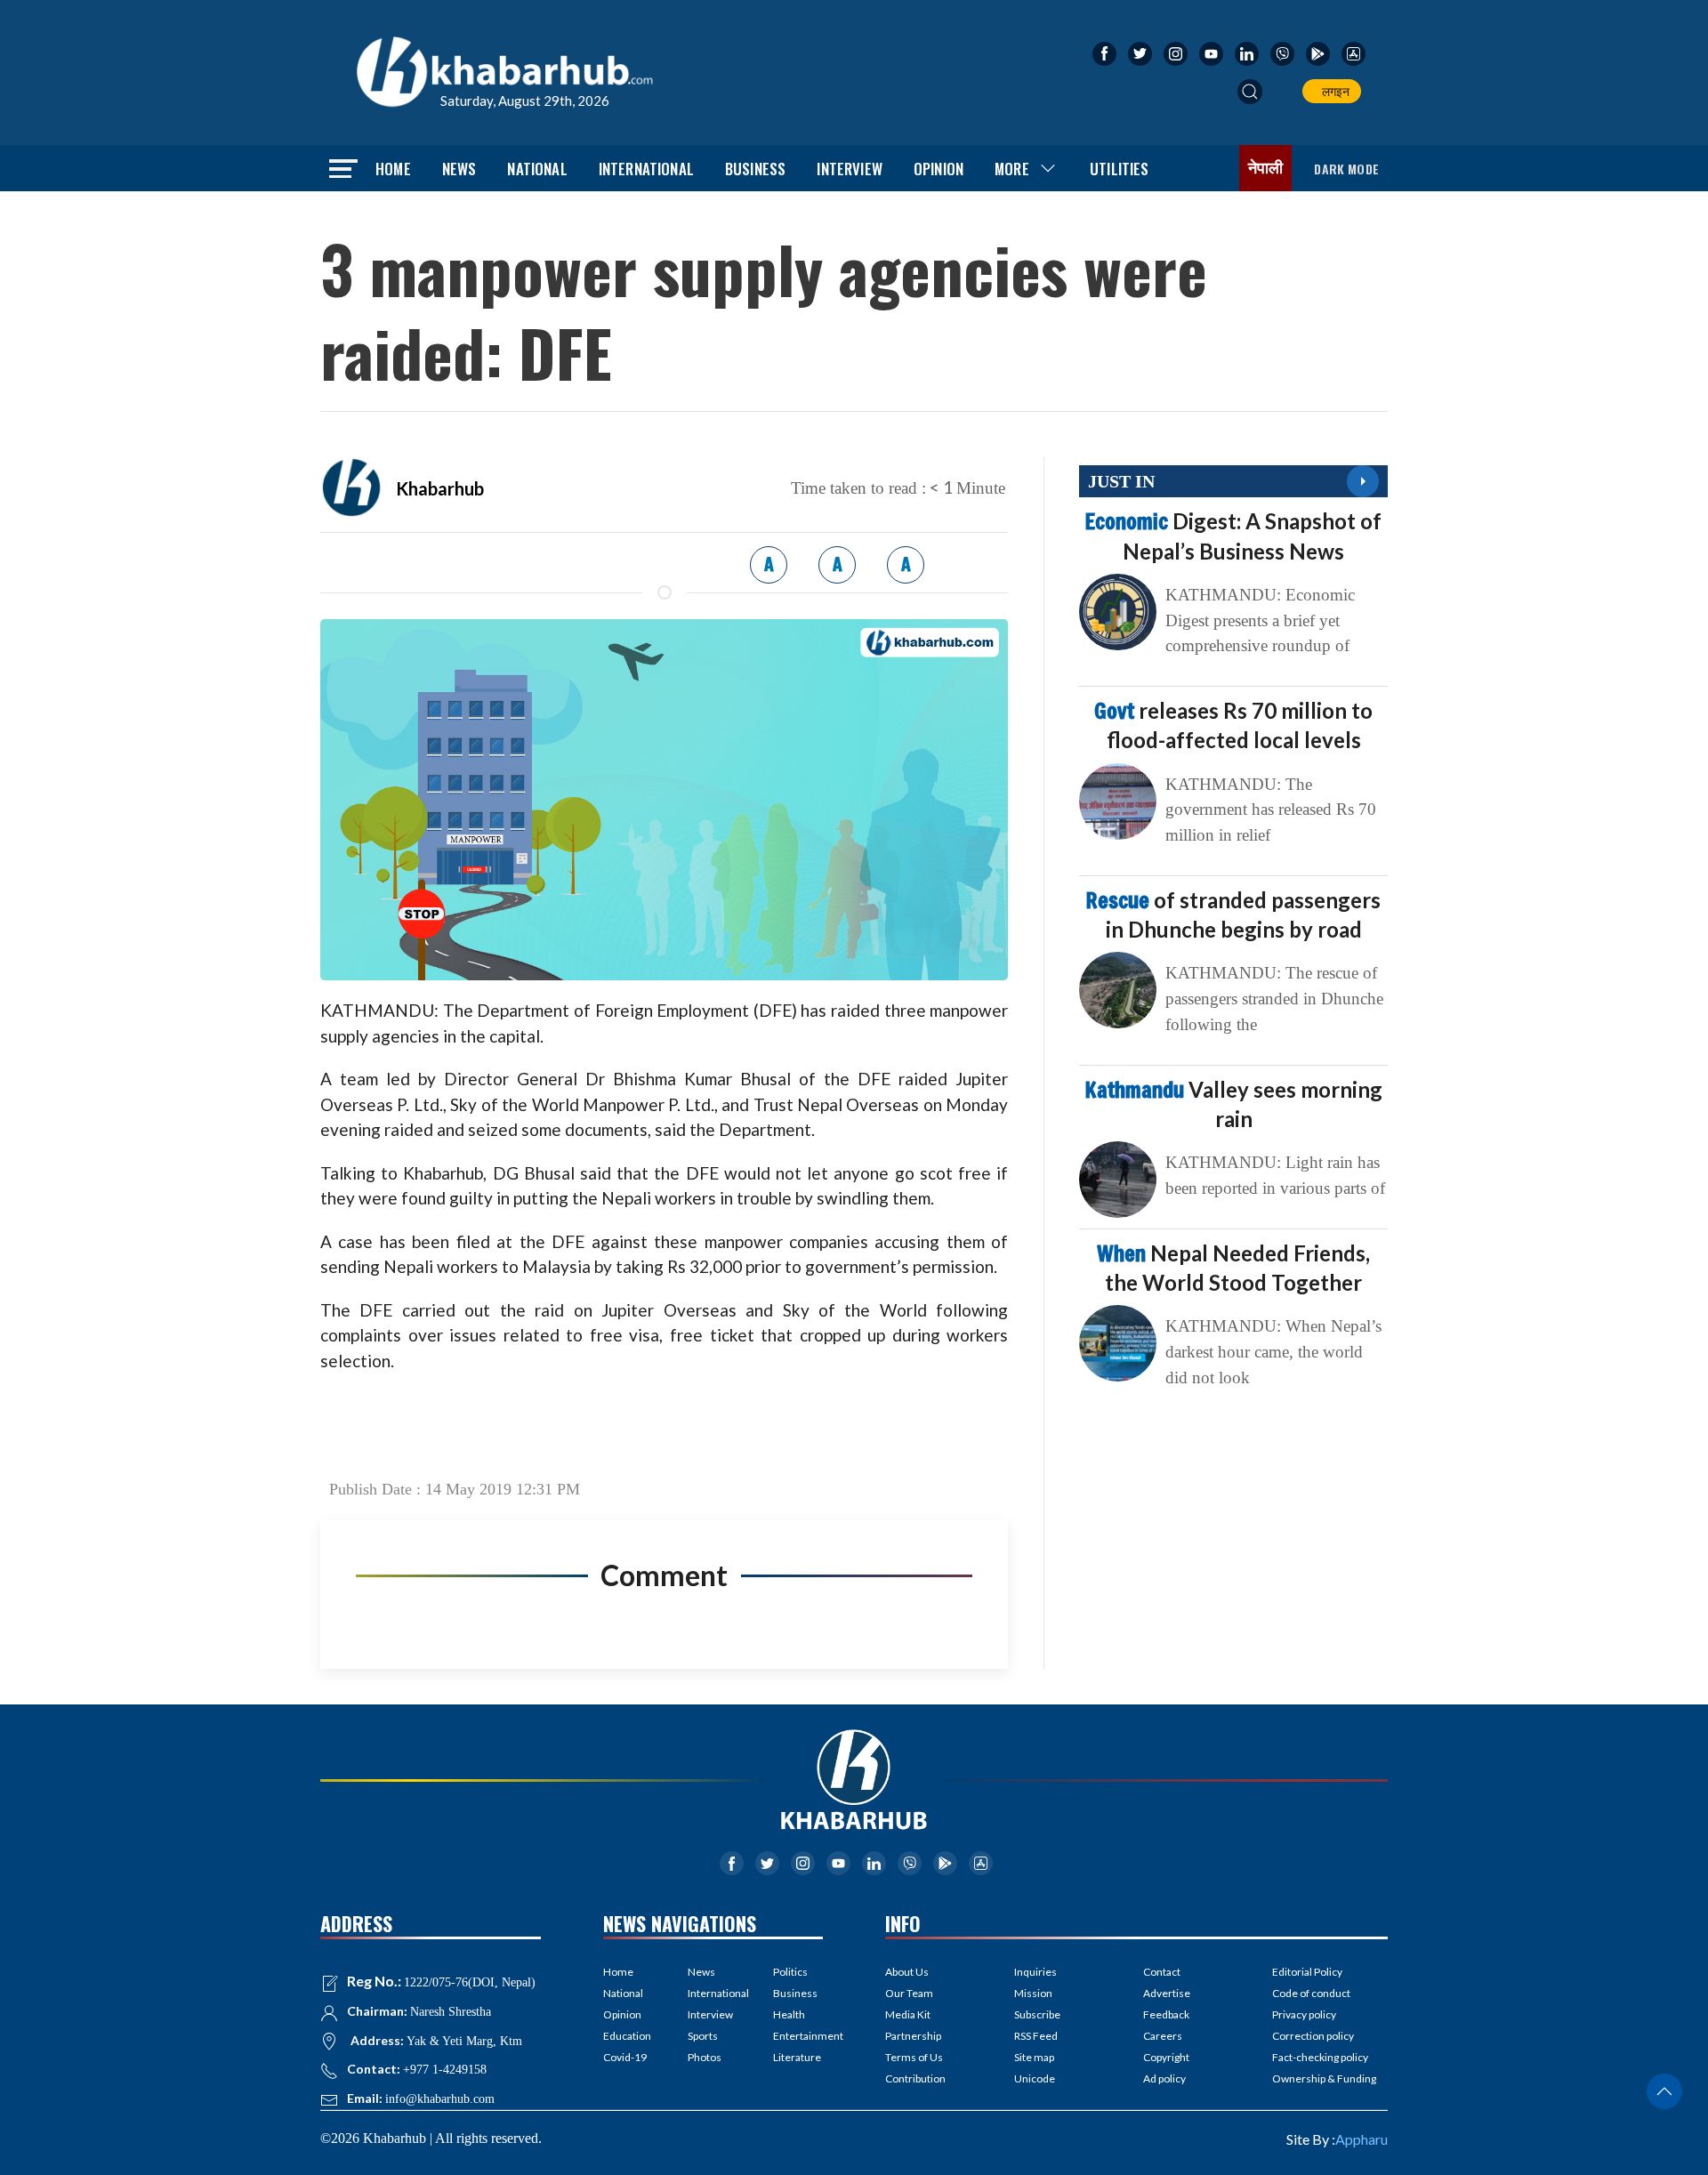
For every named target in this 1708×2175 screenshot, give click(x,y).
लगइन (1333, 91)
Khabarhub (440, 488)
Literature (797, 2057)
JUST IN (1121, 481)
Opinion (939, 169)
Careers (1163, 2036)
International (646, 169)
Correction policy (1313, 2036)
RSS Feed (1036, 2036)
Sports (703, 2036)
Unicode (1035, 2078)
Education (627, 2036)
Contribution (915, 2078)
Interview (850, 169)
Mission (1033, 1993)
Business (755, 169)
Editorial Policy (1307, 1972)
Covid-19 (625, 2057)
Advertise (1167, 1993)
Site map (1034, 2057)
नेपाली (1266, 168)
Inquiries (1035, 1972)
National (537, 169)
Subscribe (1037, 2014)
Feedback (1166, 2014)
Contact (1162, 1972)
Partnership (913, 2036)
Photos (705, 2057)
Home (393, 169)
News (459, 169)
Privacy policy (1304, 2014)
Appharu (1362, 2139)
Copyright (1166, 2057)
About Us (907, 1972)
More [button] (1012, 169)
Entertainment (798, 2036)
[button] (1250, 92)
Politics (790, 1972)
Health (789, 2014)
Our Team (909, 1993)
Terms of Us (914, 2057)
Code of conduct (1311, 1993)
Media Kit (908, 2014)
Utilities (1120, 169)
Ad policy (1164, 2078)
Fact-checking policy (1320, 2057)
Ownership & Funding (1324, 2078)
